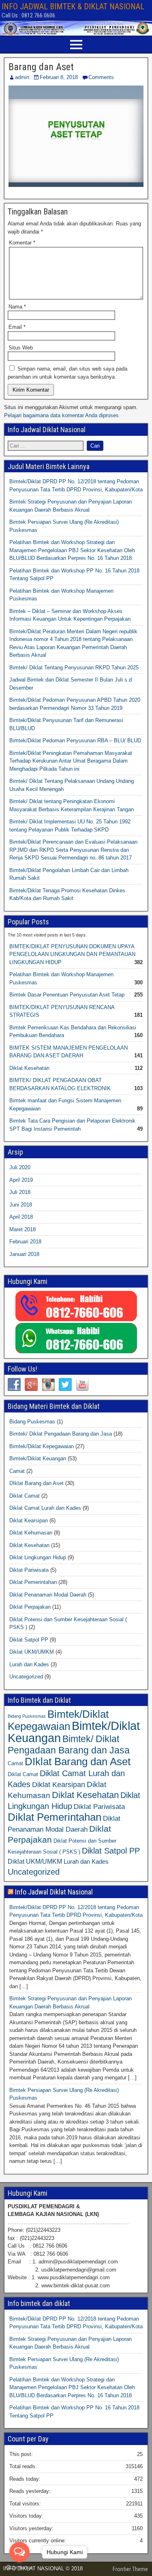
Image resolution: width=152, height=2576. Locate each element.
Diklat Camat (25, 1496)
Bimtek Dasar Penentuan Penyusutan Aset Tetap (67, 995)
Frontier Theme (130, 2569)
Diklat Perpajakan (30, 1607)
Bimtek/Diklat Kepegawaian (42, 1446)
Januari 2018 (24, 1254)
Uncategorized (26, 1677)
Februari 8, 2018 (59, 77)
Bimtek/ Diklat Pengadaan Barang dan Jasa (61, 1434)
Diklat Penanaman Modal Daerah (48, 1595)
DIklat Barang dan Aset (36, 1483)
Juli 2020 (20, 1167)
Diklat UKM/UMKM (32, 1652)
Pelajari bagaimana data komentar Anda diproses (61, 415)
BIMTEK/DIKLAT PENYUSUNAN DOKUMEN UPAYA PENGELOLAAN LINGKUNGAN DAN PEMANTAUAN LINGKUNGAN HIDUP (72, 954)
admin (22, 77)
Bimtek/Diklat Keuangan (38, 1458)
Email (17, 327)
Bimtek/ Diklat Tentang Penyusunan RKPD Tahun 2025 (74, 668)
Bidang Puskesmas (32, 1422)
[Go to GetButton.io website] (19, 2568)
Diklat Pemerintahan (33, 1582)
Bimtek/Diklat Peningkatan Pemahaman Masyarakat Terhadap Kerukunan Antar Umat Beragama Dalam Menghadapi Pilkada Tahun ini (71, 761)
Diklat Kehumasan (31, 1533)
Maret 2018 (22, 1229)
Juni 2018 (21, 1205)
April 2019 (21, 1180)
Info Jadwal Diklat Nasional (54, 1892)
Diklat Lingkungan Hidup (38, 1557)
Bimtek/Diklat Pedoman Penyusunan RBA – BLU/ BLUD (75, 740)
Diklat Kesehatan (29, 1068)
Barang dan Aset (41, 67)
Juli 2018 (20, 1192)
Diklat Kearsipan (29, 1521)
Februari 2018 (25, 1242)
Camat (17, 1471)
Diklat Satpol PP (29, 1640)
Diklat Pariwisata (29, 1570)
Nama (17, 307)
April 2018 (21, 1217)
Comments (101, 77)
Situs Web (21, 348)
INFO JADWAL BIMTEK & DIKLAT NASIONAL (73, 6)
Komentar (22, 243)
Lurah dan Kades (29, 1664)
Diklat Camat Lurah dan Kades (45, 1508)
